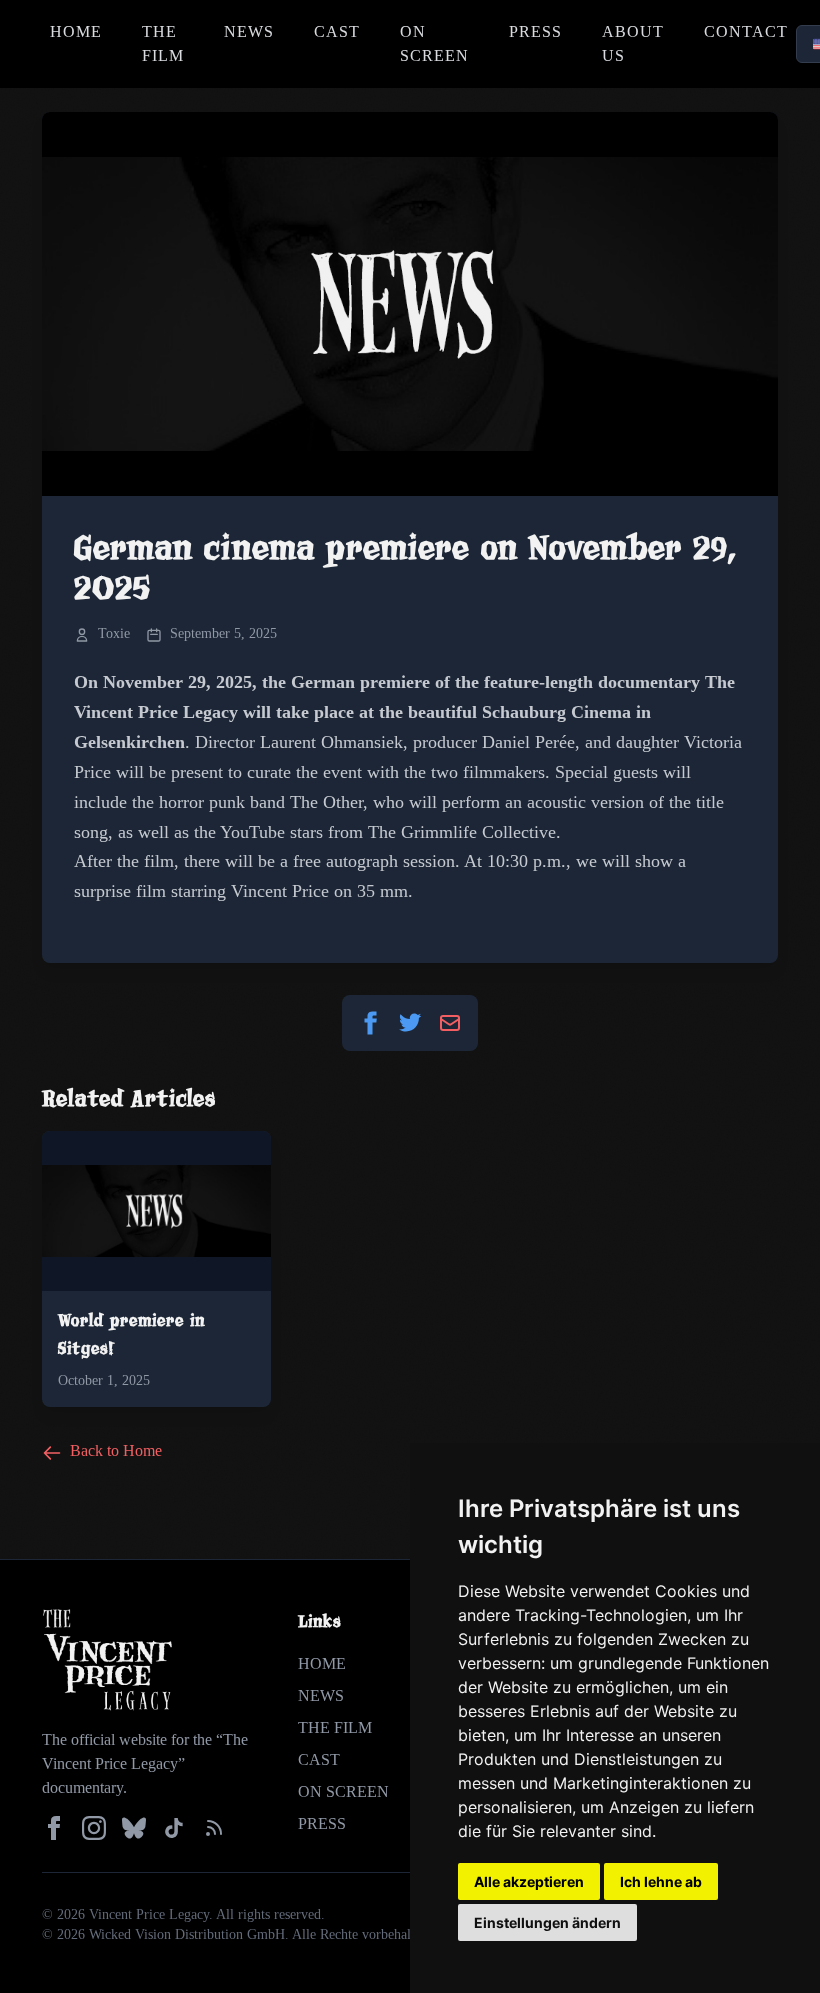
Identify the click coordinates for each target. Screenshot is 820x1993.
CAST (337, 31)
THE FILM (163, 43)
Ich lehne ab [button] (661, 1881)
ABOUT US (633, 43)
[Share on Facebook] (370, 1023)
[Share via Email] (450, 1023)
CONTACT (746, 31)
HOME (76, 31)
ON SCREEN (434, 43)
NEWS (249, 31)
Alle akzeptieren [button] (529, 1881)
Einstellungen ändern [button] (547, 1922)
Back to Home (114, 1450)
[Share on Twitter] (410, 1023)
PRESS (535, 31)
